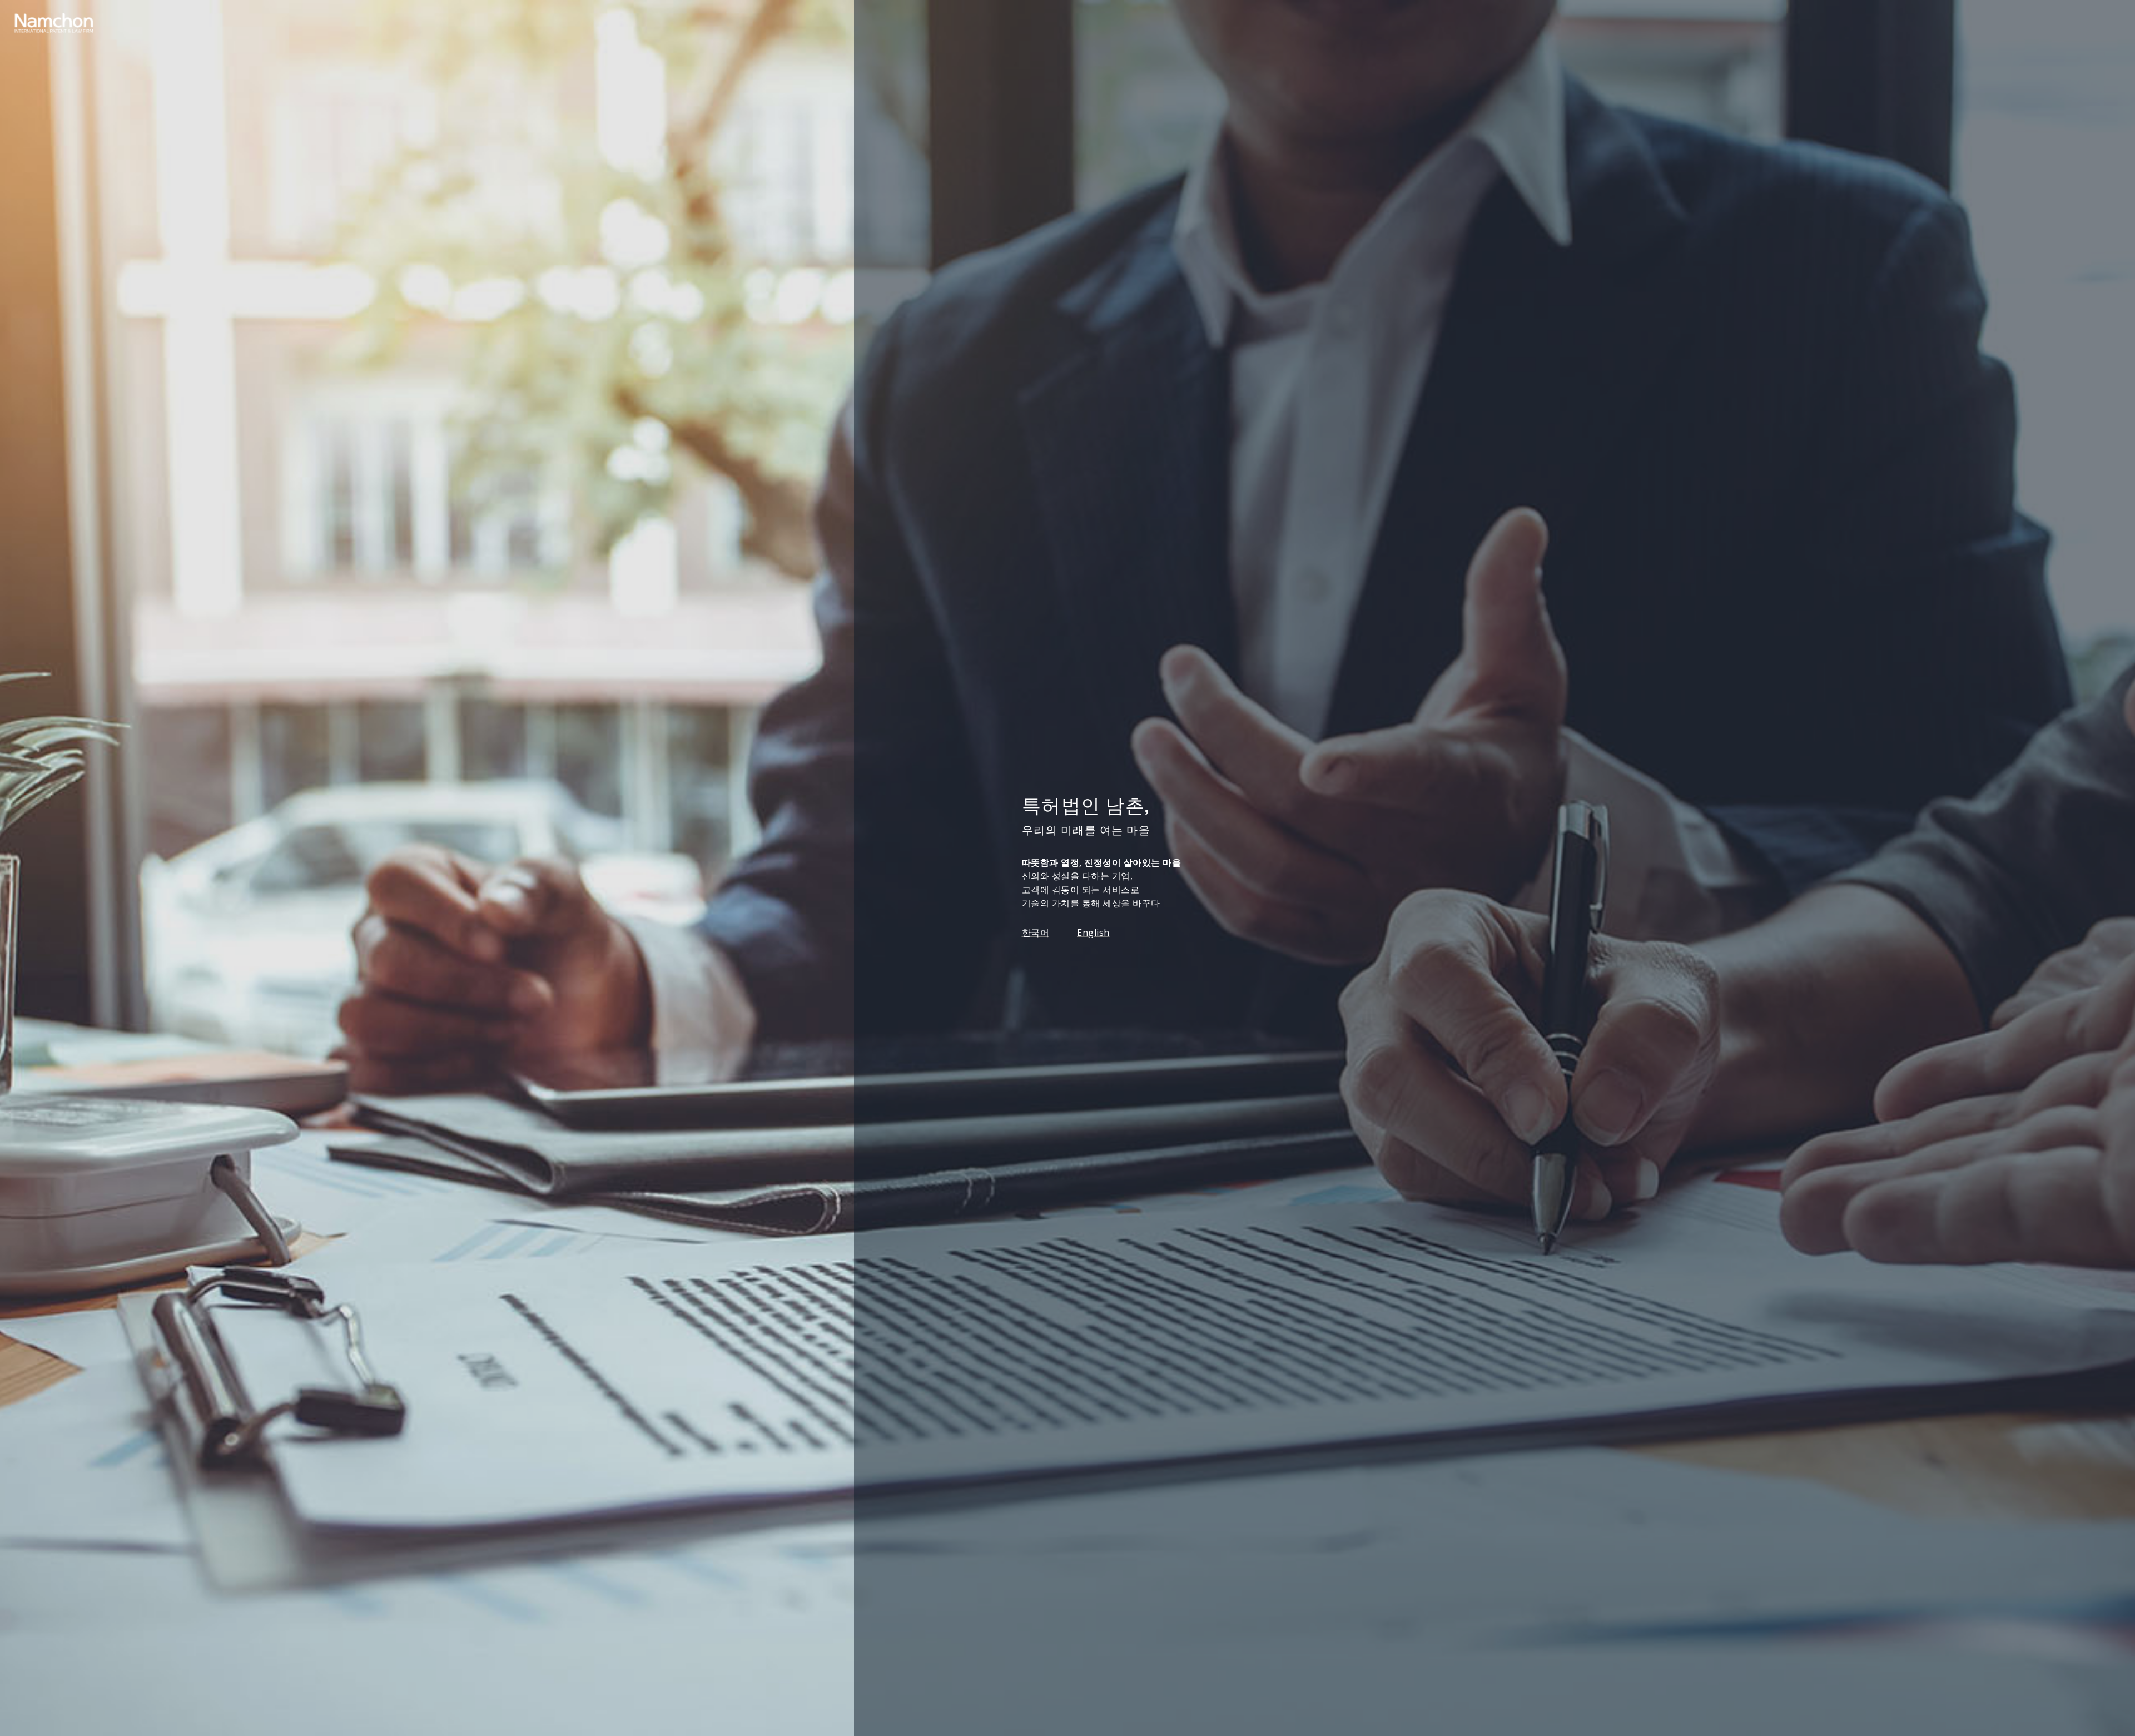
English (1093, 933)
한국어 (1036, 933)
